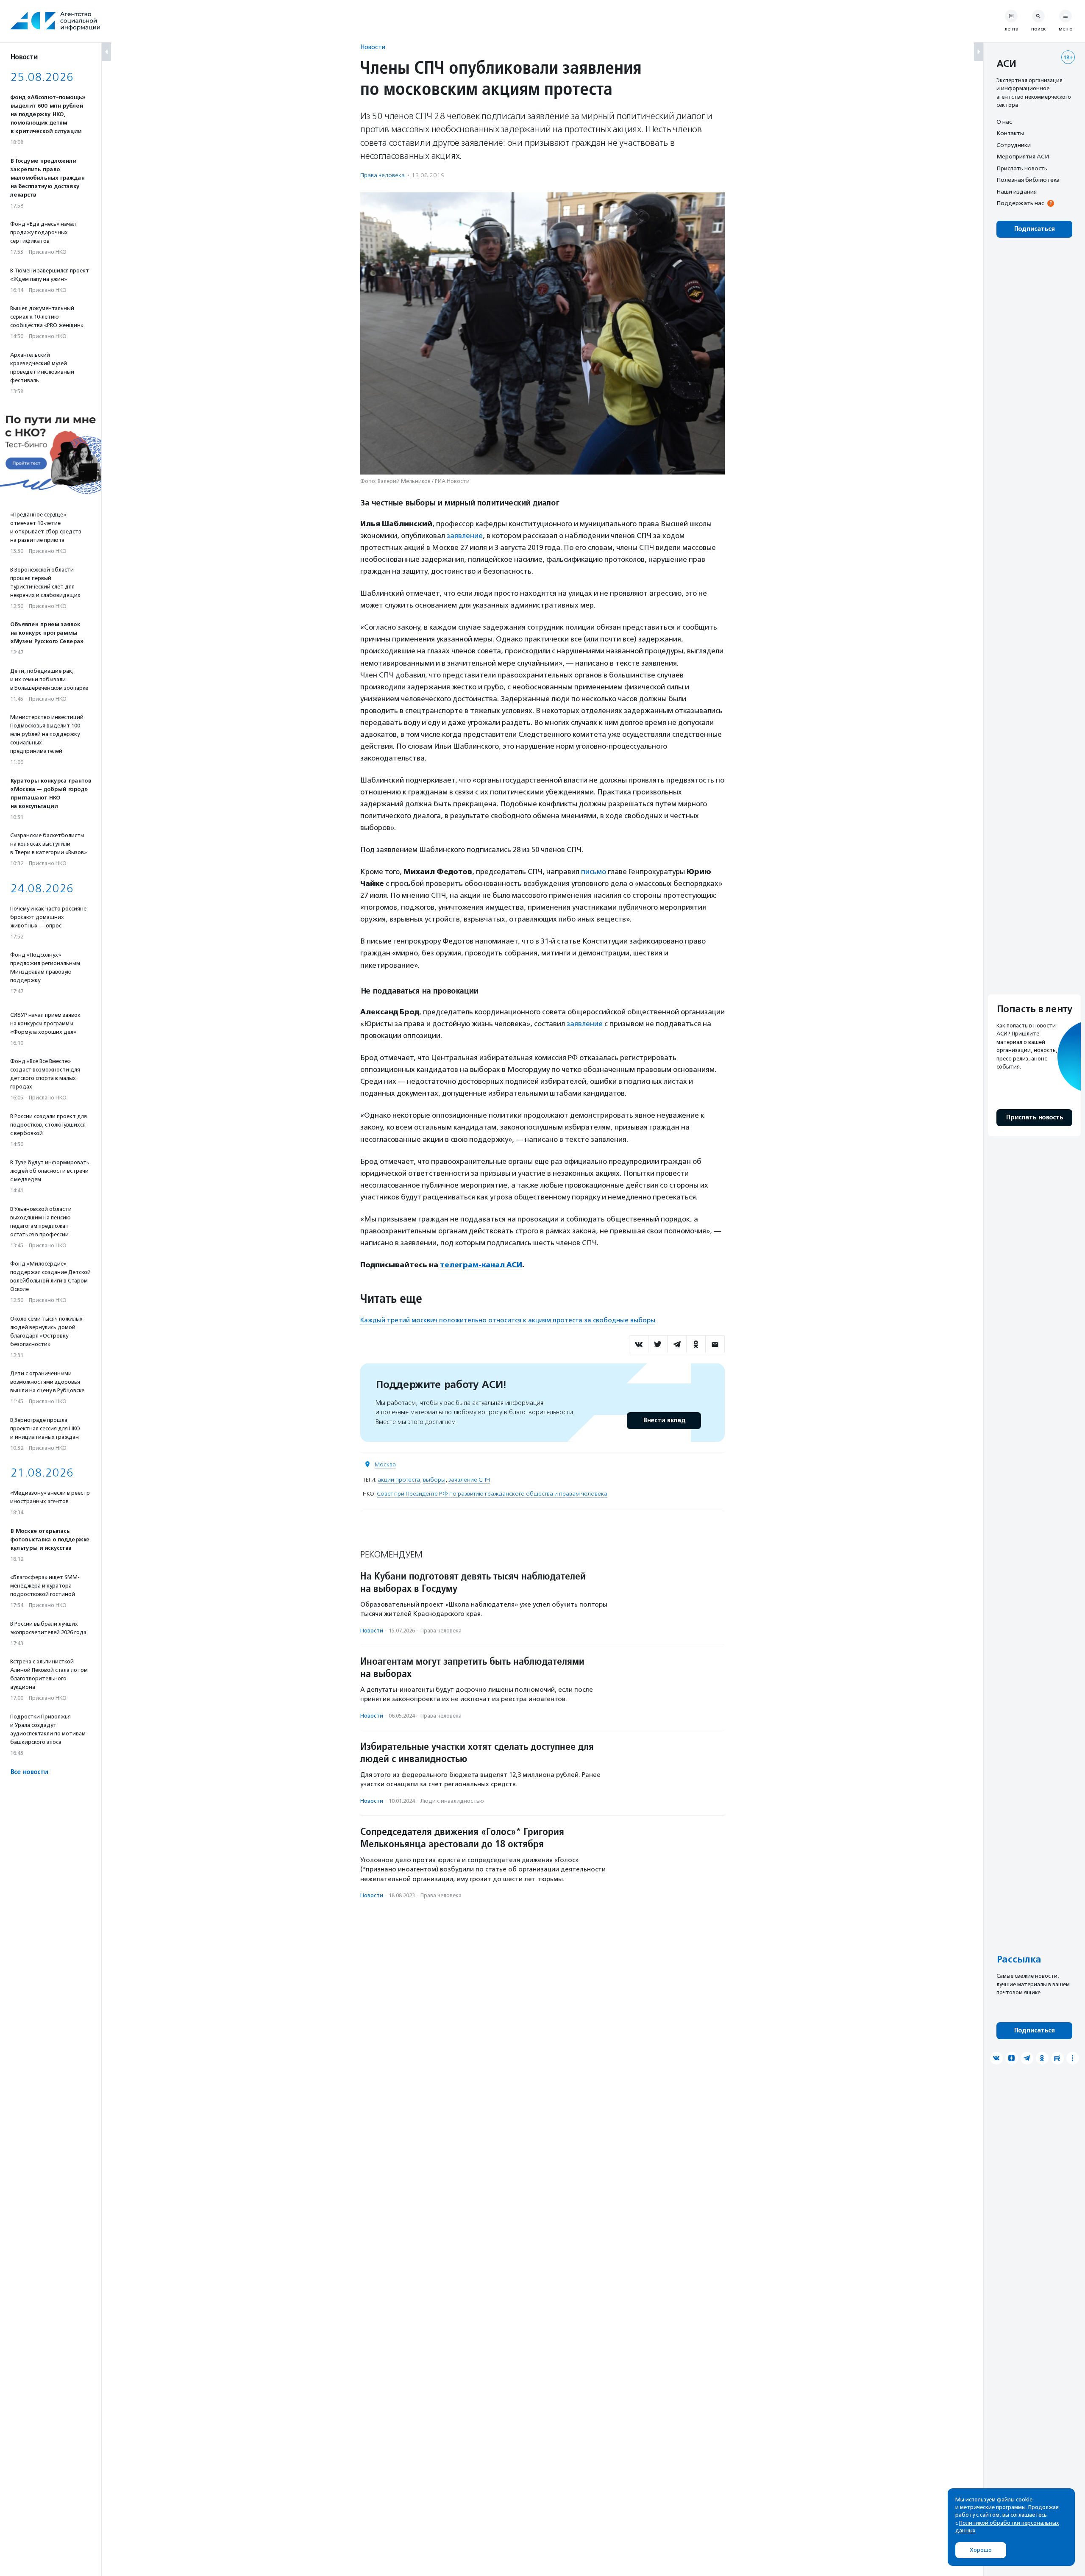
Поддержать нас (1020, 203)
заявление (465, 536)
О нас (1004, 122)
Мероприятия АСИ (1023, 157)
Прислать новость (1022, 168)
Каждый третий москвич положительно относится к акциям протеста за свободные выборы (508, 1320)
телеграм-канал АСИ (481, 1265)
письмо (594, 872)
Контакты (1010, 133)
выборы (434, 1480)
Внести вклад (664, 1420)
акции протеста (399, 1480)
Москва (385, 1464)
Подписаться (1034, 229)
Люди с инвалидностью (452, 1801)
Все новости (29, 1772)
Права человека (383, 175)
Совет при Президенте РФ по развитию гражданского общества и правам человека (492, 1494)
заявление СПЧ (469, 1480)
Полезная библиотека (1028, 180)
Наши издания (1017, 192)
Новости (373, 47)
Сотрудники (1014, 145)
